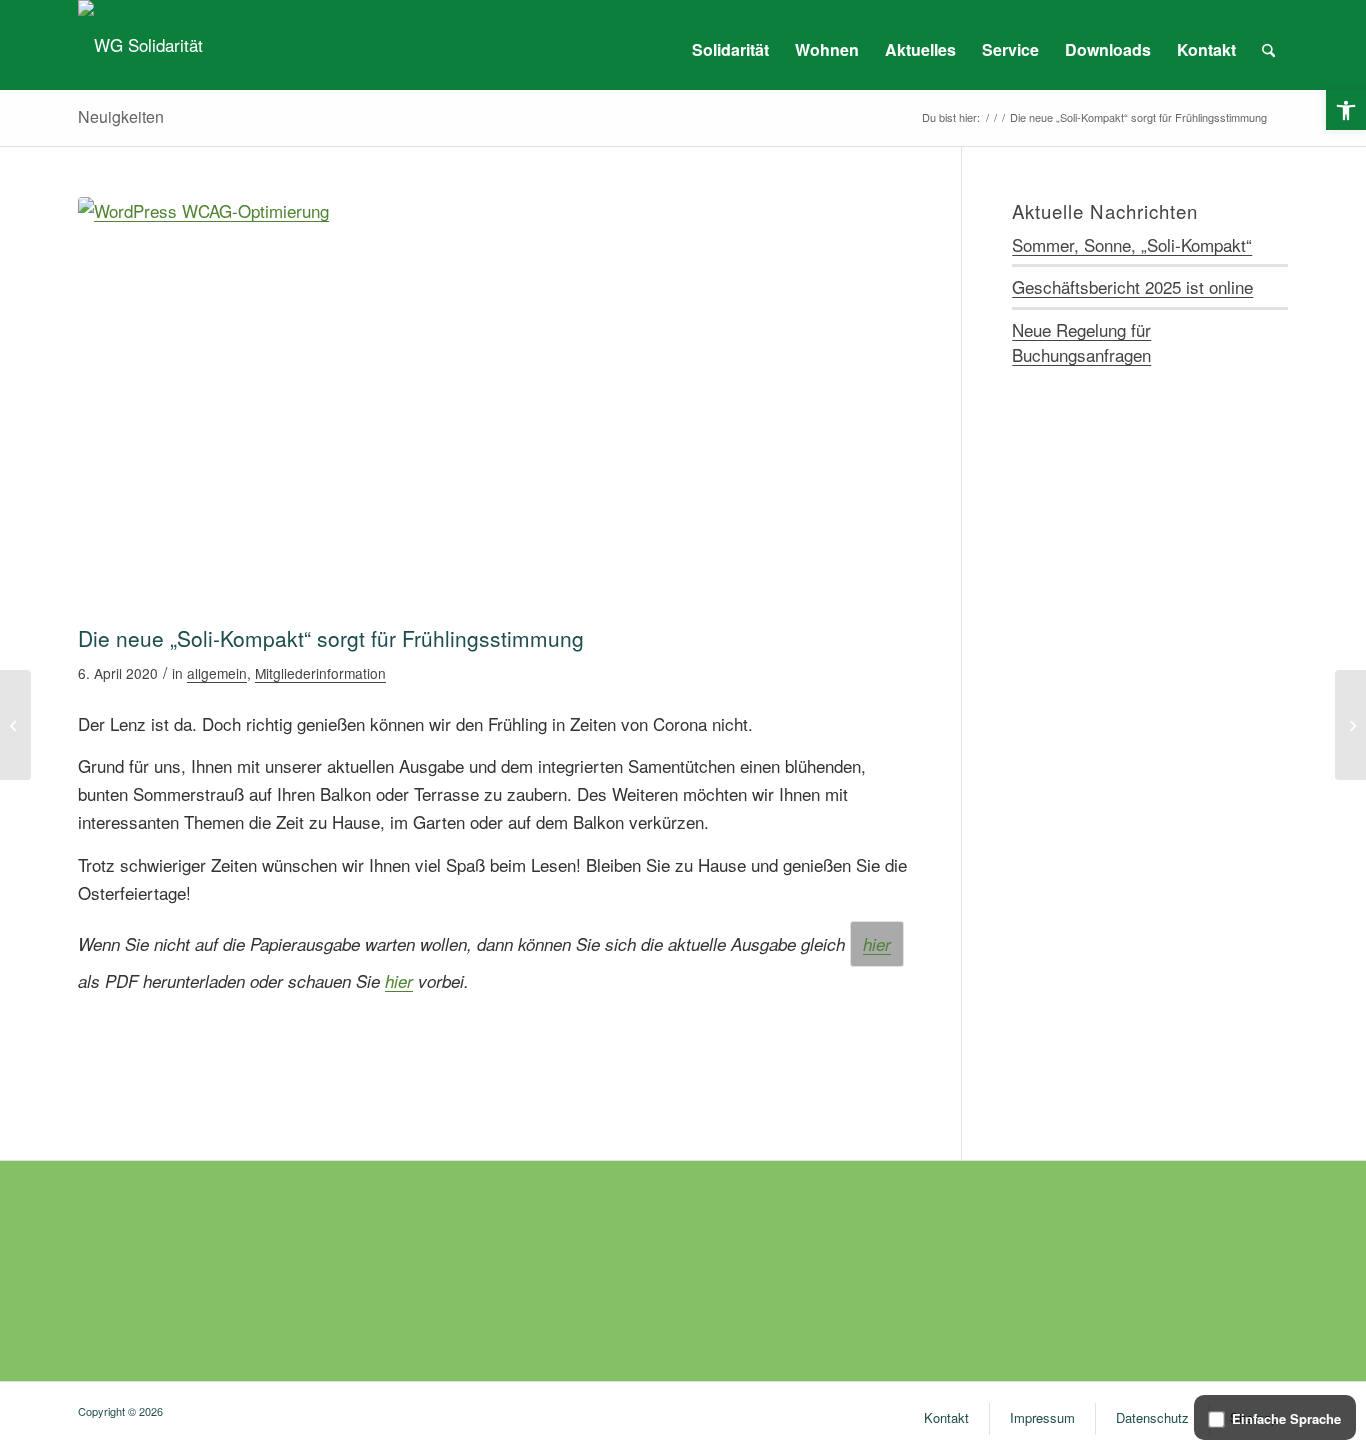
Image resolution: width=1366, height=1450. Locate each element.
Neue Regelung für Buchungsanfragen (1081, 342)
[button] (1346, 110)
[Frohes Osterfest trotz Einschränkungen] (1350, 725)
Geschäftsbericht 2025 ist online (1132, 286)
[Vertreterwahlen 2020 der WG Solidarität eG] (15, 725)
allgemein (217, 673)
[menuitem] (730, 50)
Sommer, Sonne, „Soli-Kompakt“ (1132, 244)
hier (877, 944)
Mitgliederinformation (320, 673)
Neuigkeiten (121, 116)
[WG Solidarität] (140, 45)
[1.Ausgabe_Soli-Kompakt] (494, 406)
